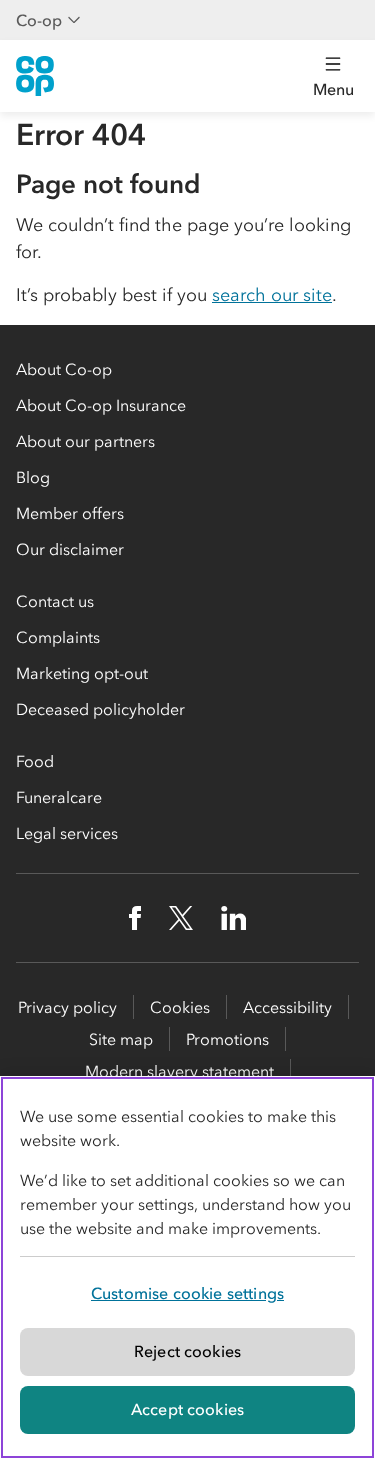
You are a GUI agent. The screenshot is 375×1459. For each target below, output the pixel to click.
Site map (121, 1039)
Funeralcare (59, 797)
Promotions (227, 1039)
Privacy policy (67, 1007)
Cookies (180, 1007)
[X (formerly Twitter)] (181, 918)
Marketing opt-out (82, 673)
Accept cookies (187, 1409)
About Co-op (64, 369)
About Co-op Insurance (101, 405)
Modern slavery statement (179, 1071)
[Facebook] (135, 918)
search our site (272, 295)
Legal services (67, 833)
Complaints (58, 637)
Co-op (39, 20)
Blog (33, 477)
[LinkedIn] (234, 918)
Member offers (70, 513)
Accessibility (287, 1007)
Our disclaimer (70, 549)
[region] (187, 1267)
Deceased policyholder (100, 709)
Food (35, 761)
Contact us (55, 601)
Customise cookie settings (187, 1293)
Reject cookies (187, 1351)
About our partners (85, 441)
